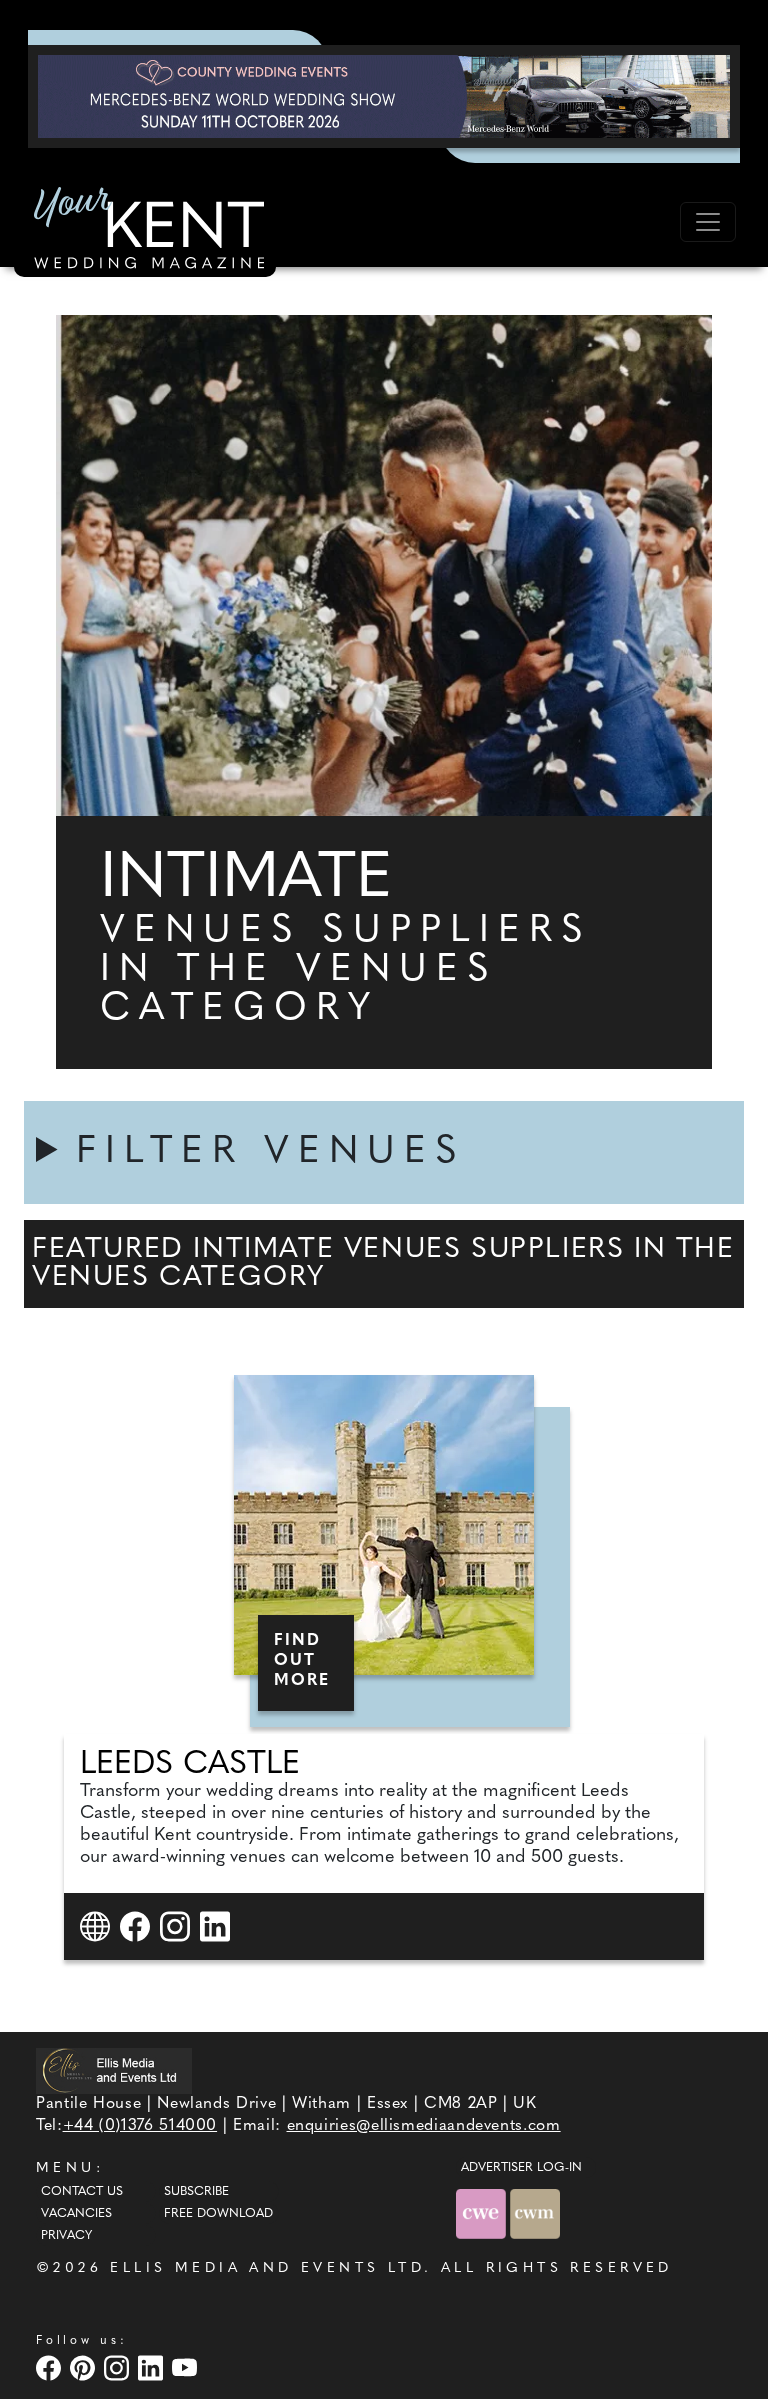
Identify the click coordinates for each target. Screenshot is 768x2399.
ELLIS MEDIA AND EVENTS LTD (267, 2268)
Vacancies (76, 2214)
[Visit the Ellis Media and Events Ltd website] (114, 2070)
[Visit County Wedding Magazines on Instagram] (119, 2367)
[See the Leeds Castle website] (97, 1926)
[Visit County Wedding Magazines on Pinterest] (85, 2367)
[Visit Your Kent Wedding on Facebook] (51, 2367)
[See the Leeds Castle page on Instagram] (177, 1926)
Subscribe (196, 2192)
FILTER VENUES (271, 1152)
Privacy (66, 2236)
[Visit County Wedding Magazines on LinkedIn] (153, 2367)
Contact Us (82, 2192)
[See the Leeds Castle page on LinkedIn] (217, 1926)
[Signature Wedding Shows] (384, 96)
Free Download (218, 2214)
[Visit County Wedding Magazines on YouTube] (187, 2367)
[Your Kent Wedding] (145, 231)
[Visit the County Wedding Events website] (483, 2213)
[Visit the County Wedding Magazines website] (535, 2213)
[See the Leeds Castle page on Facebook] (137, 1926)
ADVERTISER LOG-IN (521, 2168)
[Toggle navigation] (708, 222)
